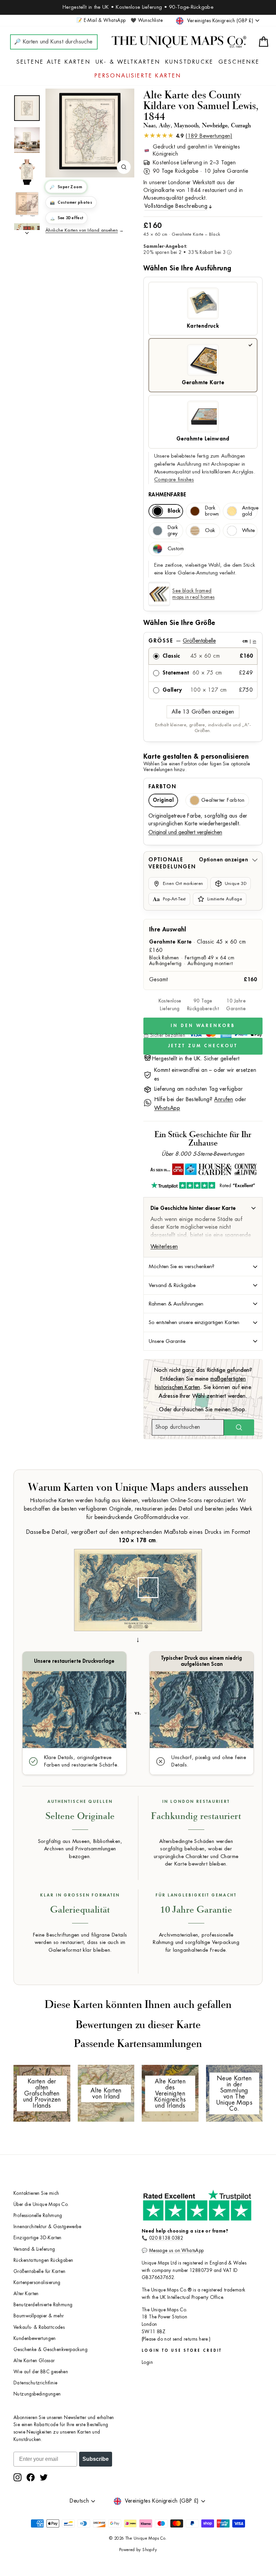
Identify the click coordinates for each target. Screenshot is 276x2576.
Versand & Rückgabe (172, 1285)
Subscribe (96, 2459)
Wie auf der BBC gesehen (41, 2372)
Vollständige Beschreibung (176, 206)
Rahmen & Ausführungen (176, 1304)
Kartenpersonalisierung (37, 2283)
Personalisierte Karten (138, 76)
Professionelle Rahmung (38, 2216)
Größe (202, 641)
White (248, 531)
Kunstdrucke (189, 62)
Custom (175, 549)
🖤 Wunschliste (147, 20)
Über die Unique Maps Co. (41, 2204)
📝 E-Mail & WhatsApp (101, 20)
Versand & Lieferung (34, 2249)
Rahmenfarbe (167, 495)
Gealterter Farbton (223, 800)
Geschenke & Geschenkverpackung (50, 2350)
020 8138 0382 (166, 2238)
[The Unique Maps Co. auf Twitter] (44, 2477)
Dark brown (212, 511)
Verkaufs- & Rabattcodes (39, 2327)
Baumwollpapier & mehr (39, 2316)
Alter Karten (26, 2294)
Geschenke (239, 62)
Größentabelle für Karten (40, 2271)
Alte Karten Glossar (34, 2361)
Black (174, 511)
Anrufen (223, 1099)
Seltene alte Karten (54, 62)
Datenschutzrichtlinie (35, 2383)
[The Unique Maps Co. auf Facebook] (31, 2477)
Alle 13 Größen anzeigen (203, 712)
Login (147, 2362)
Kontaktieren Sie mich (36, 2193)
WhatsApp (167, 1108)
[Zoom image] (124, 167)
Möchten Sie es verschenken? (182, 1266)
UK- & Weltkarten (128, 62)
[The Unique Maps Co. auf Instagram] (18, 2477)
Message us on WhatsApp (177, 2251)
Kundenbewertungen (35, 2338)
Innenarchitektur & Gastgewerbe (47, 2227)
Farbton (162, 787)
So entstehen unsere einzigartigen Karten (194, 1322)
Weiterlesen (164, 1247)
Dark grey (173, 531)
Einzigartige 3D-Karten (38, 2238)
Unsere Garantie (167, 1341)
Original (163, 800)
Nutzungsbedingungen (37, 2394)
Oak (210, 531)
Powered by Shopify (138, 2550)
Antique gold (250, 511)
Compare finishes (174, 480)
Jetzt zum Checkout (203, 1046)
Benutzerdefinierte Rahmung (43, 2305)
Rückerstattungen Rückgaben (43, 2260)
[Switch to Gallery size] (90, 131)
